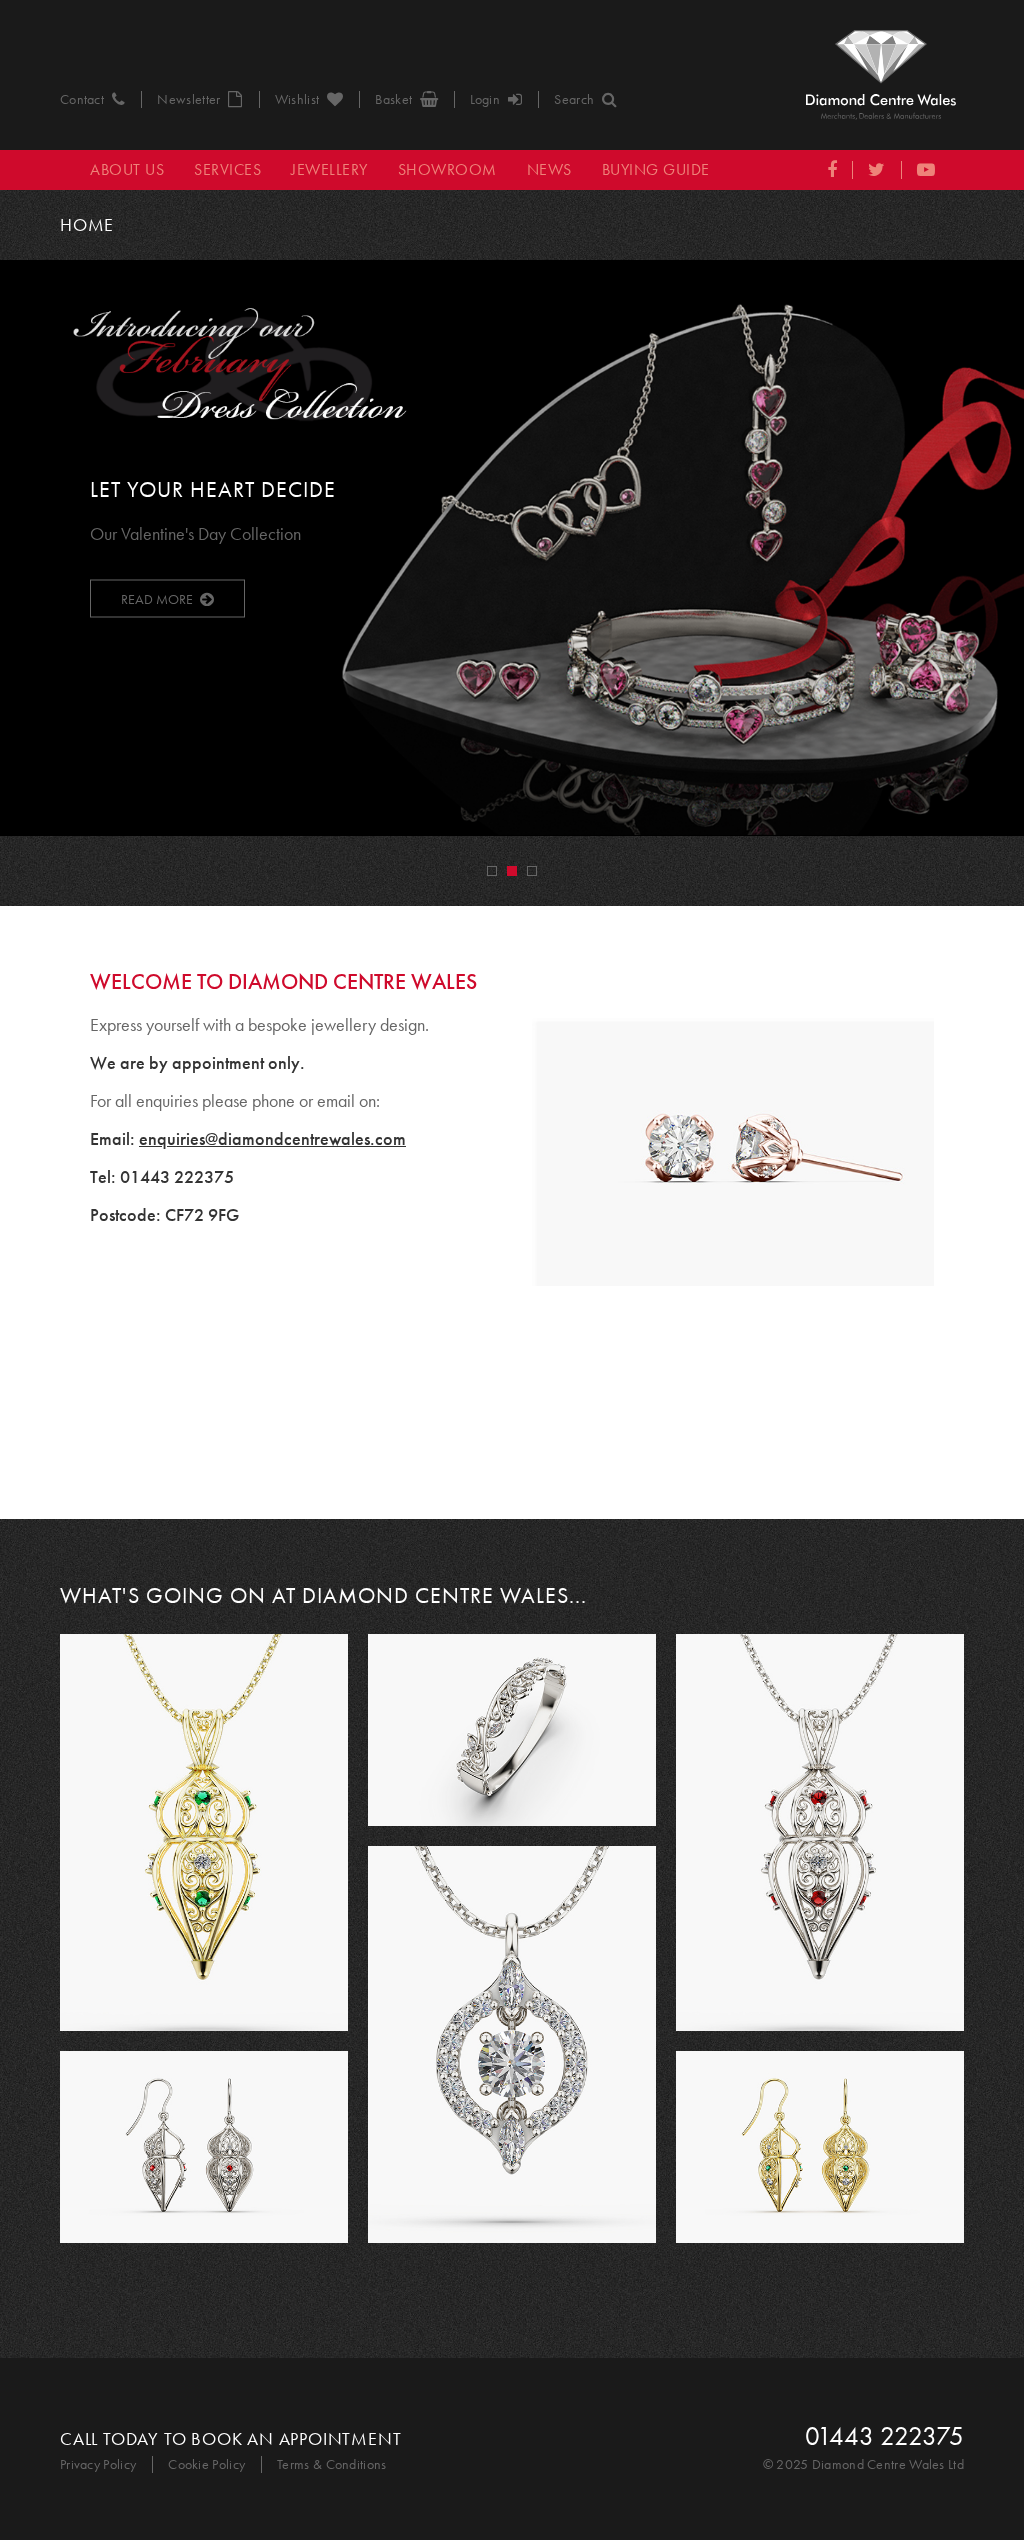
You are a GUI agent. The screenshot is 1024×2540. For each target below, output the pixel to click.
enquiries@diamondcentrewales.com (272, 1139)
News (549, 169)
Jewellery (329, 169)
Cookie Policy (206, 2464)
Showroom (447, 169)
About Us (127, 169)
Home (87, 225)
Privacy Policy (98, 2464)
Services (227, 169)
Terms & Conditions (331, 2464)
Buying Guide (656, 169)
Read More (157, 598)
